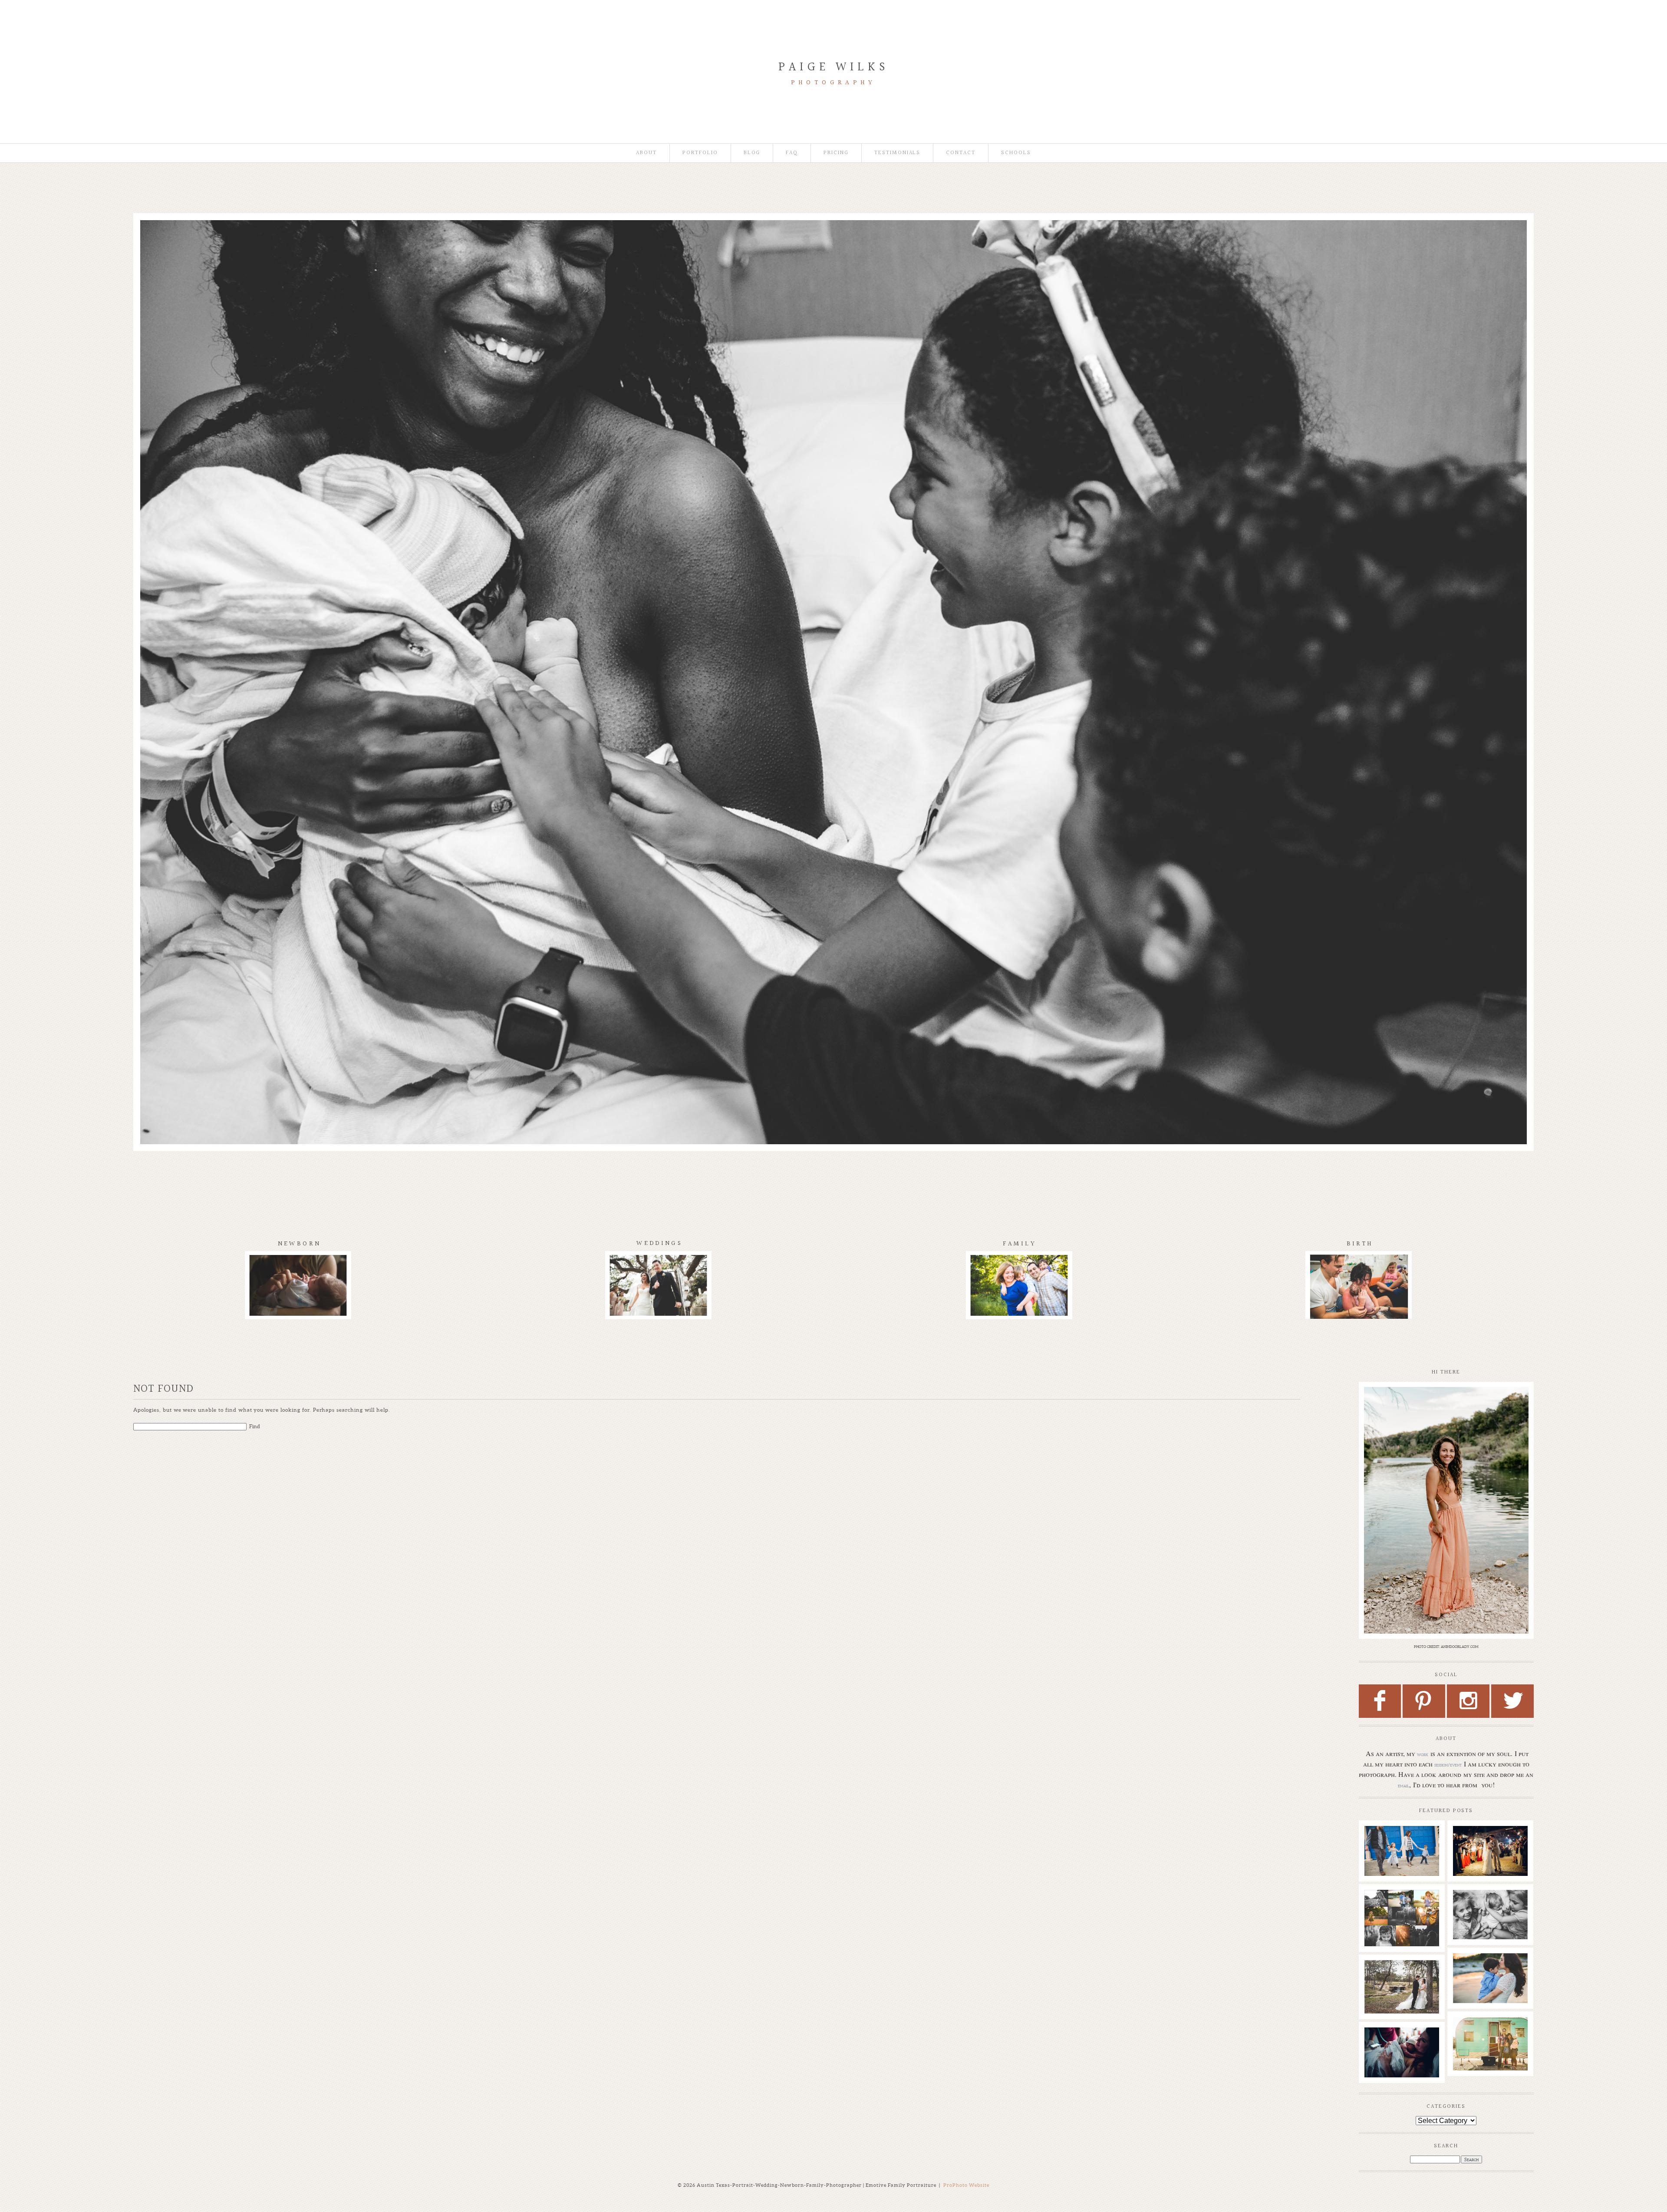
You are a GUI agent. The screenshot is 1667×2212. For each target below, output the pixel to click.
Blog (752, 153)
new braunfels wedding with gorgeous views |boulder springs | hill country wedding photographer (1490, 1862)
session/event (1448, 1765)
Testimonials (897, 153)
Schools (1016, 153)
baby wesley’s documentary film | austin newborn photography (1490, 1916)
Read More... (1382, 1873)
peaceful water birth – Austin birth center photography (1401, 2050)
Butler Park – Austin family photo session (1401, 1844)
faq (792, 153)
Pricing (836, 153)
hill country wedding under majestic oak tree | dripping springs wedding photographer (1401, 1991)
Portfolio (700, 153)
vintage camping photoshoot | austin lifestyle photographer (1490, 2040)
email (1403, 1786)
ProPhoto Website (966, 2185)
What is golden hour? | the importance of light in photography (1401, 1916)
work (1423, 1754)
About (646, 153)
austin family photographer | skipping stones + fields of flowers (1490, 1976)
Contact (961, 153)
